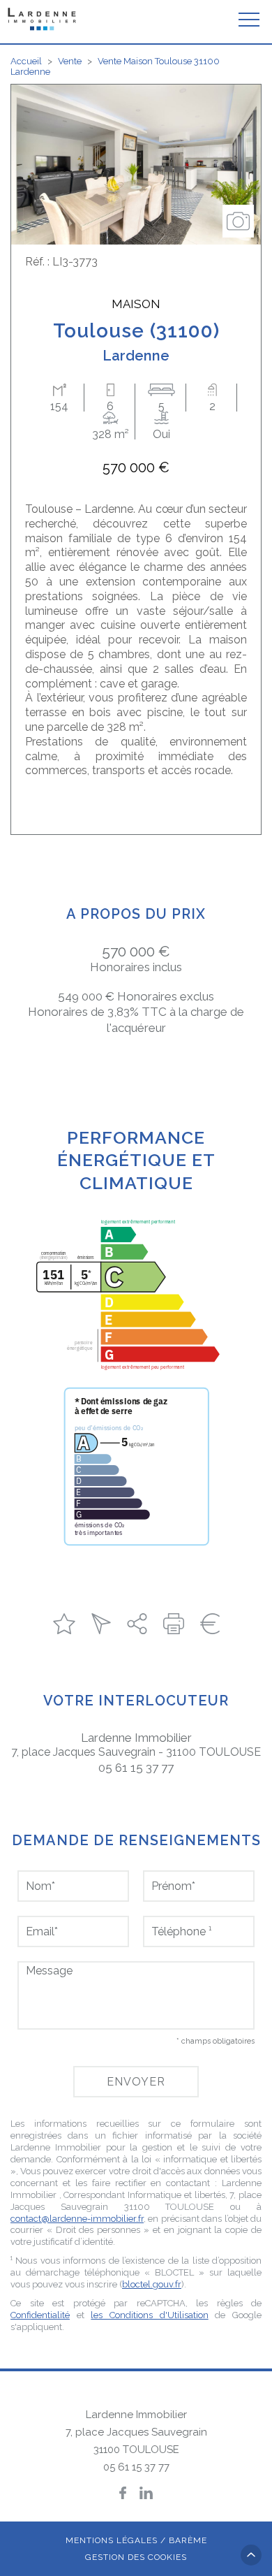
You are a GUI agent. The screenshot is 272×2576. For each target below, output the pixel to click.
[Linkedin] (146, 2493)
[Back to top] (251, 2555)
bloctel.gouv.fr (152, 2284)
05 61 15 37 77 (136, 1768)
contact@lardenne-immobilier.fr (77, 2219)
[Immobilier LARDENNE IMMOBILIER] (43, 19)
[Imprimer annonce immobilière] (174, 1624)
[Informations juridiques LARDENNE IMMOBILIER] (210, 1624)
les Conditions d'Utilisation (149, 2315)
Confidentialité (40, 2315)
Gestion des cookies (136, 2557)
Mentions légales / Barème (136, 2540)
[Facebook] (123, 2493)
